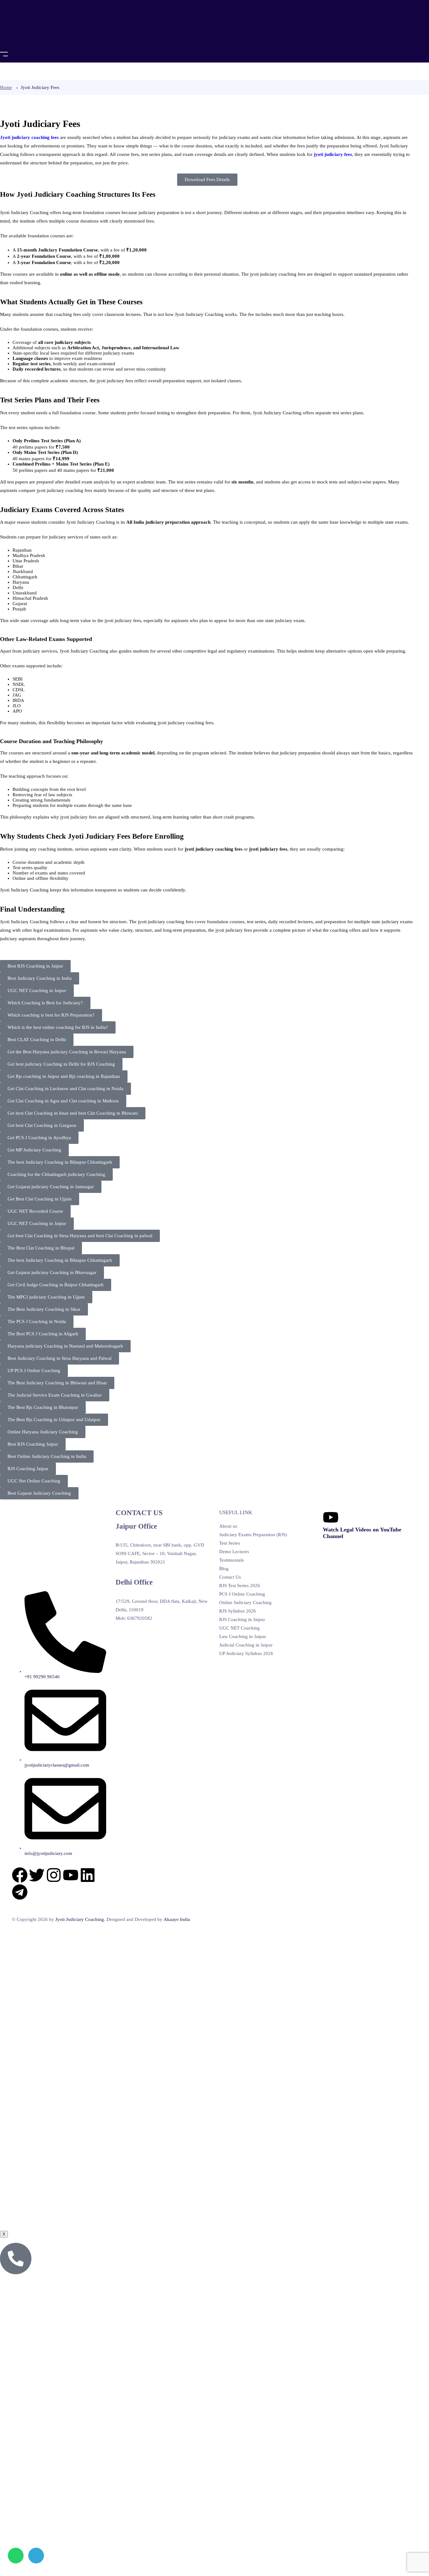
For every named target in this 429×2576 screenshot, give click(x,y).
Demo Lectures (234, 1552)
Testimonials (231, 1560)
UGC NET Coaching (239, 1628)
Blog (224, 1569)
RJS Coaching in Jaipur (242, 1619)
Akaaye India (177, 1919)
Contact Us (230, 1577)
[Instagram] (54, 1875)
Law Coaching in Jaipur (243, 1636)
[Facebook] (20, 1875)
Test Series (230, 1543)
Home (6, 87)
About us (228, 1526)
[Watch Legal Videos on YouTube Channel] (331, 1517)
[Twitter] (37, 1875)
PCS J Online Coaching (242, 1594)
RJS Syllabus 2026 (238, 1611)
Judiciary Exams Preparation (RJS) (253, 1535)
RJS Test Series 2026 (240, 1586)
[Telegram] (20, 1892)
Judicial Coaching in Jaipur (246, 1645)
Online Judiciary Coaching (245, 1602)
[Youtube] (71, 1875)
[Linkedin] (88, 1875)
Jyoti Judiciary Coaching (80, 1919)
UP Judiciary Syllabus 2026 (246, 1653)
